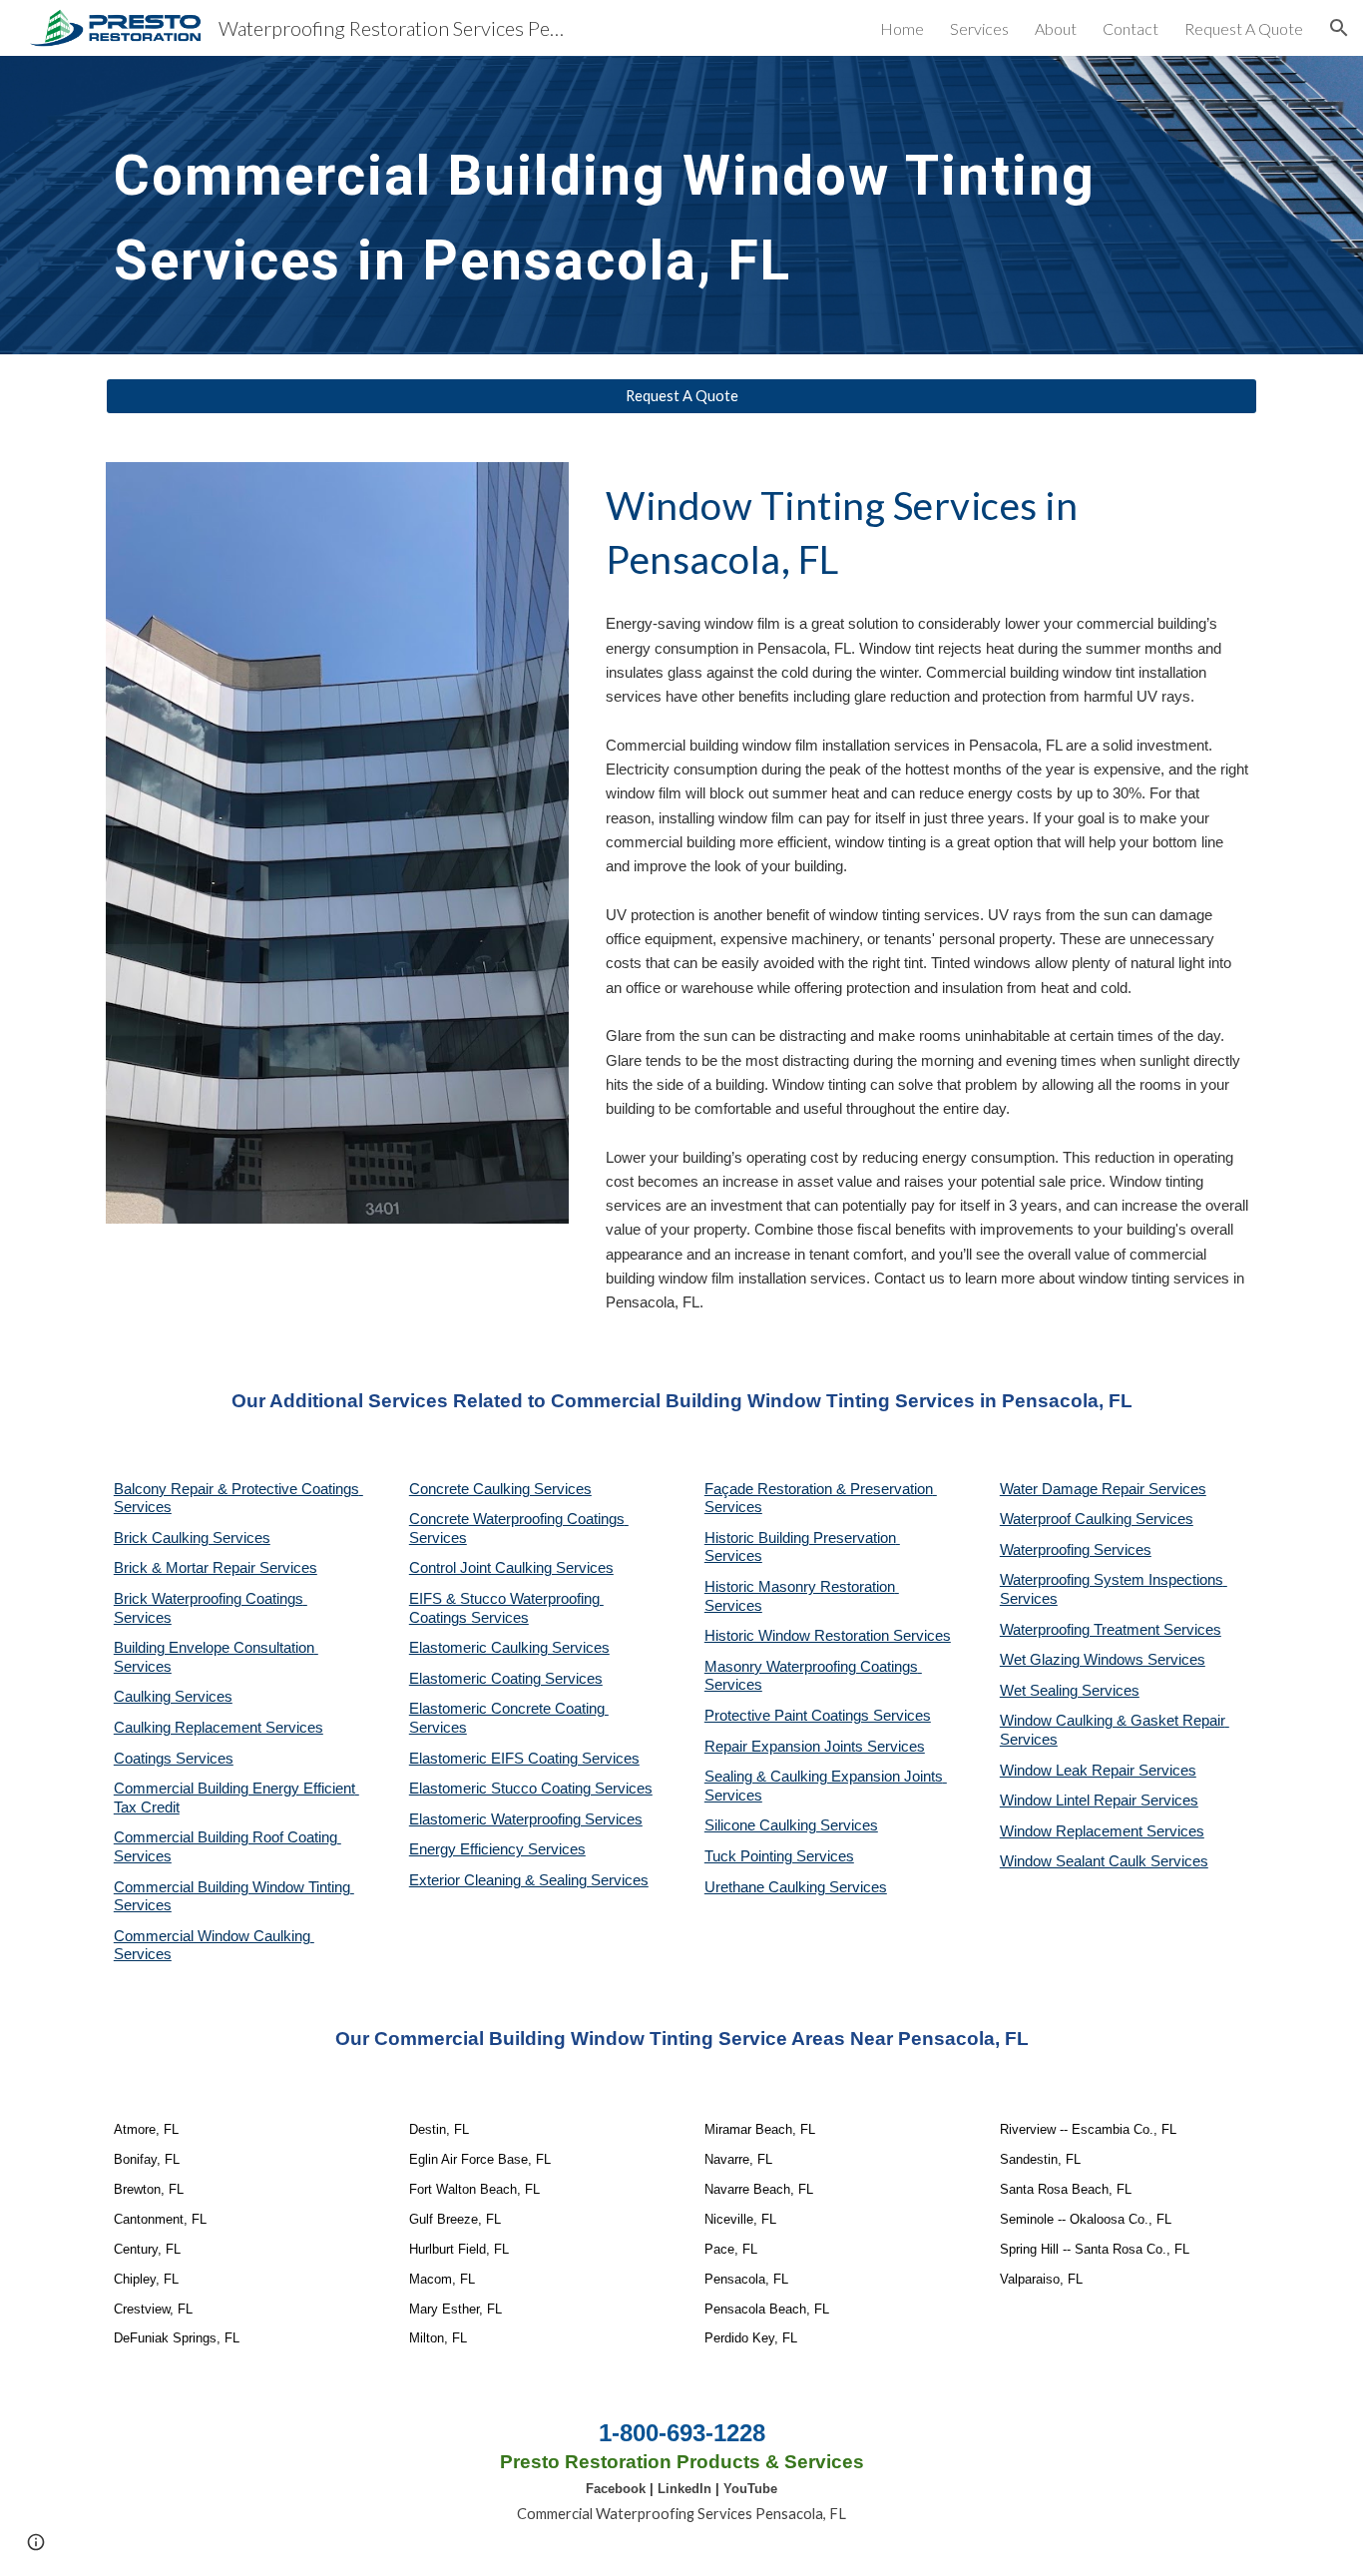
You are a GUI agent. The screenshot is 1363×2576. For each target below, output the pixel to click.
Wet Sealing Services (1070, 1691)
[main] (681, 205)
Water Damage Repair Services (1103, 1489)
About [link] (1056, 28)
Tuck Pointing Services (779, 1856)
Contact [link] (1131, 28)
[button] (1339, 28)
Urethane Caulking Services (796, 1887)
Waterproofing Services (1076, 1550)
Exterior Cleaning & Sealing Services (529, 1880)
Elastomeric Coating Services (506, 1679)
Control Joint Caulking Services (511, 1568)
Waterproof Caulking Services (1097, 1519)
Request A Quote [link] (1244, 28)
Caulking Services (173, 1697)
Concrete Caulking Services (500, 1489)
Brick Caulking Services (192, 1538)
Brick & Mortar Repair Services (216, 1568)
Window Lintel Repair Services (1099, 1801)
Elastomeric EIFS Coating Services (524, 1759)
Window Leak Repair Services (1098, 1771)
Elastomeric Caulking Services (509, 1648)
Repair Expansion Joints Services (815, 1747)
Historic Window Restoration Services (828, 1636)
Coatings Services (174, 1759)
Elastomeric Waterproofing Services (526, 1819)
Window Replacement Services (1102, 1831)
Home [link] (902, 28)
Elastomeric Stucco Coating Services (531, 1789)
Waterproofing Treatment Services (1111, 1630)
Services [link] (979, 28)
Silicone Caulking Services (791, 1825)
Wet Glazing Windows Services (1103, 1660)
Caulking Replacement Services (219, 1728)
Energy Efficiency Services (497, 1849)
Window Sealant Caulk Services (1104, 1861)
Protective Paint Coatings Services (818, 1716)
